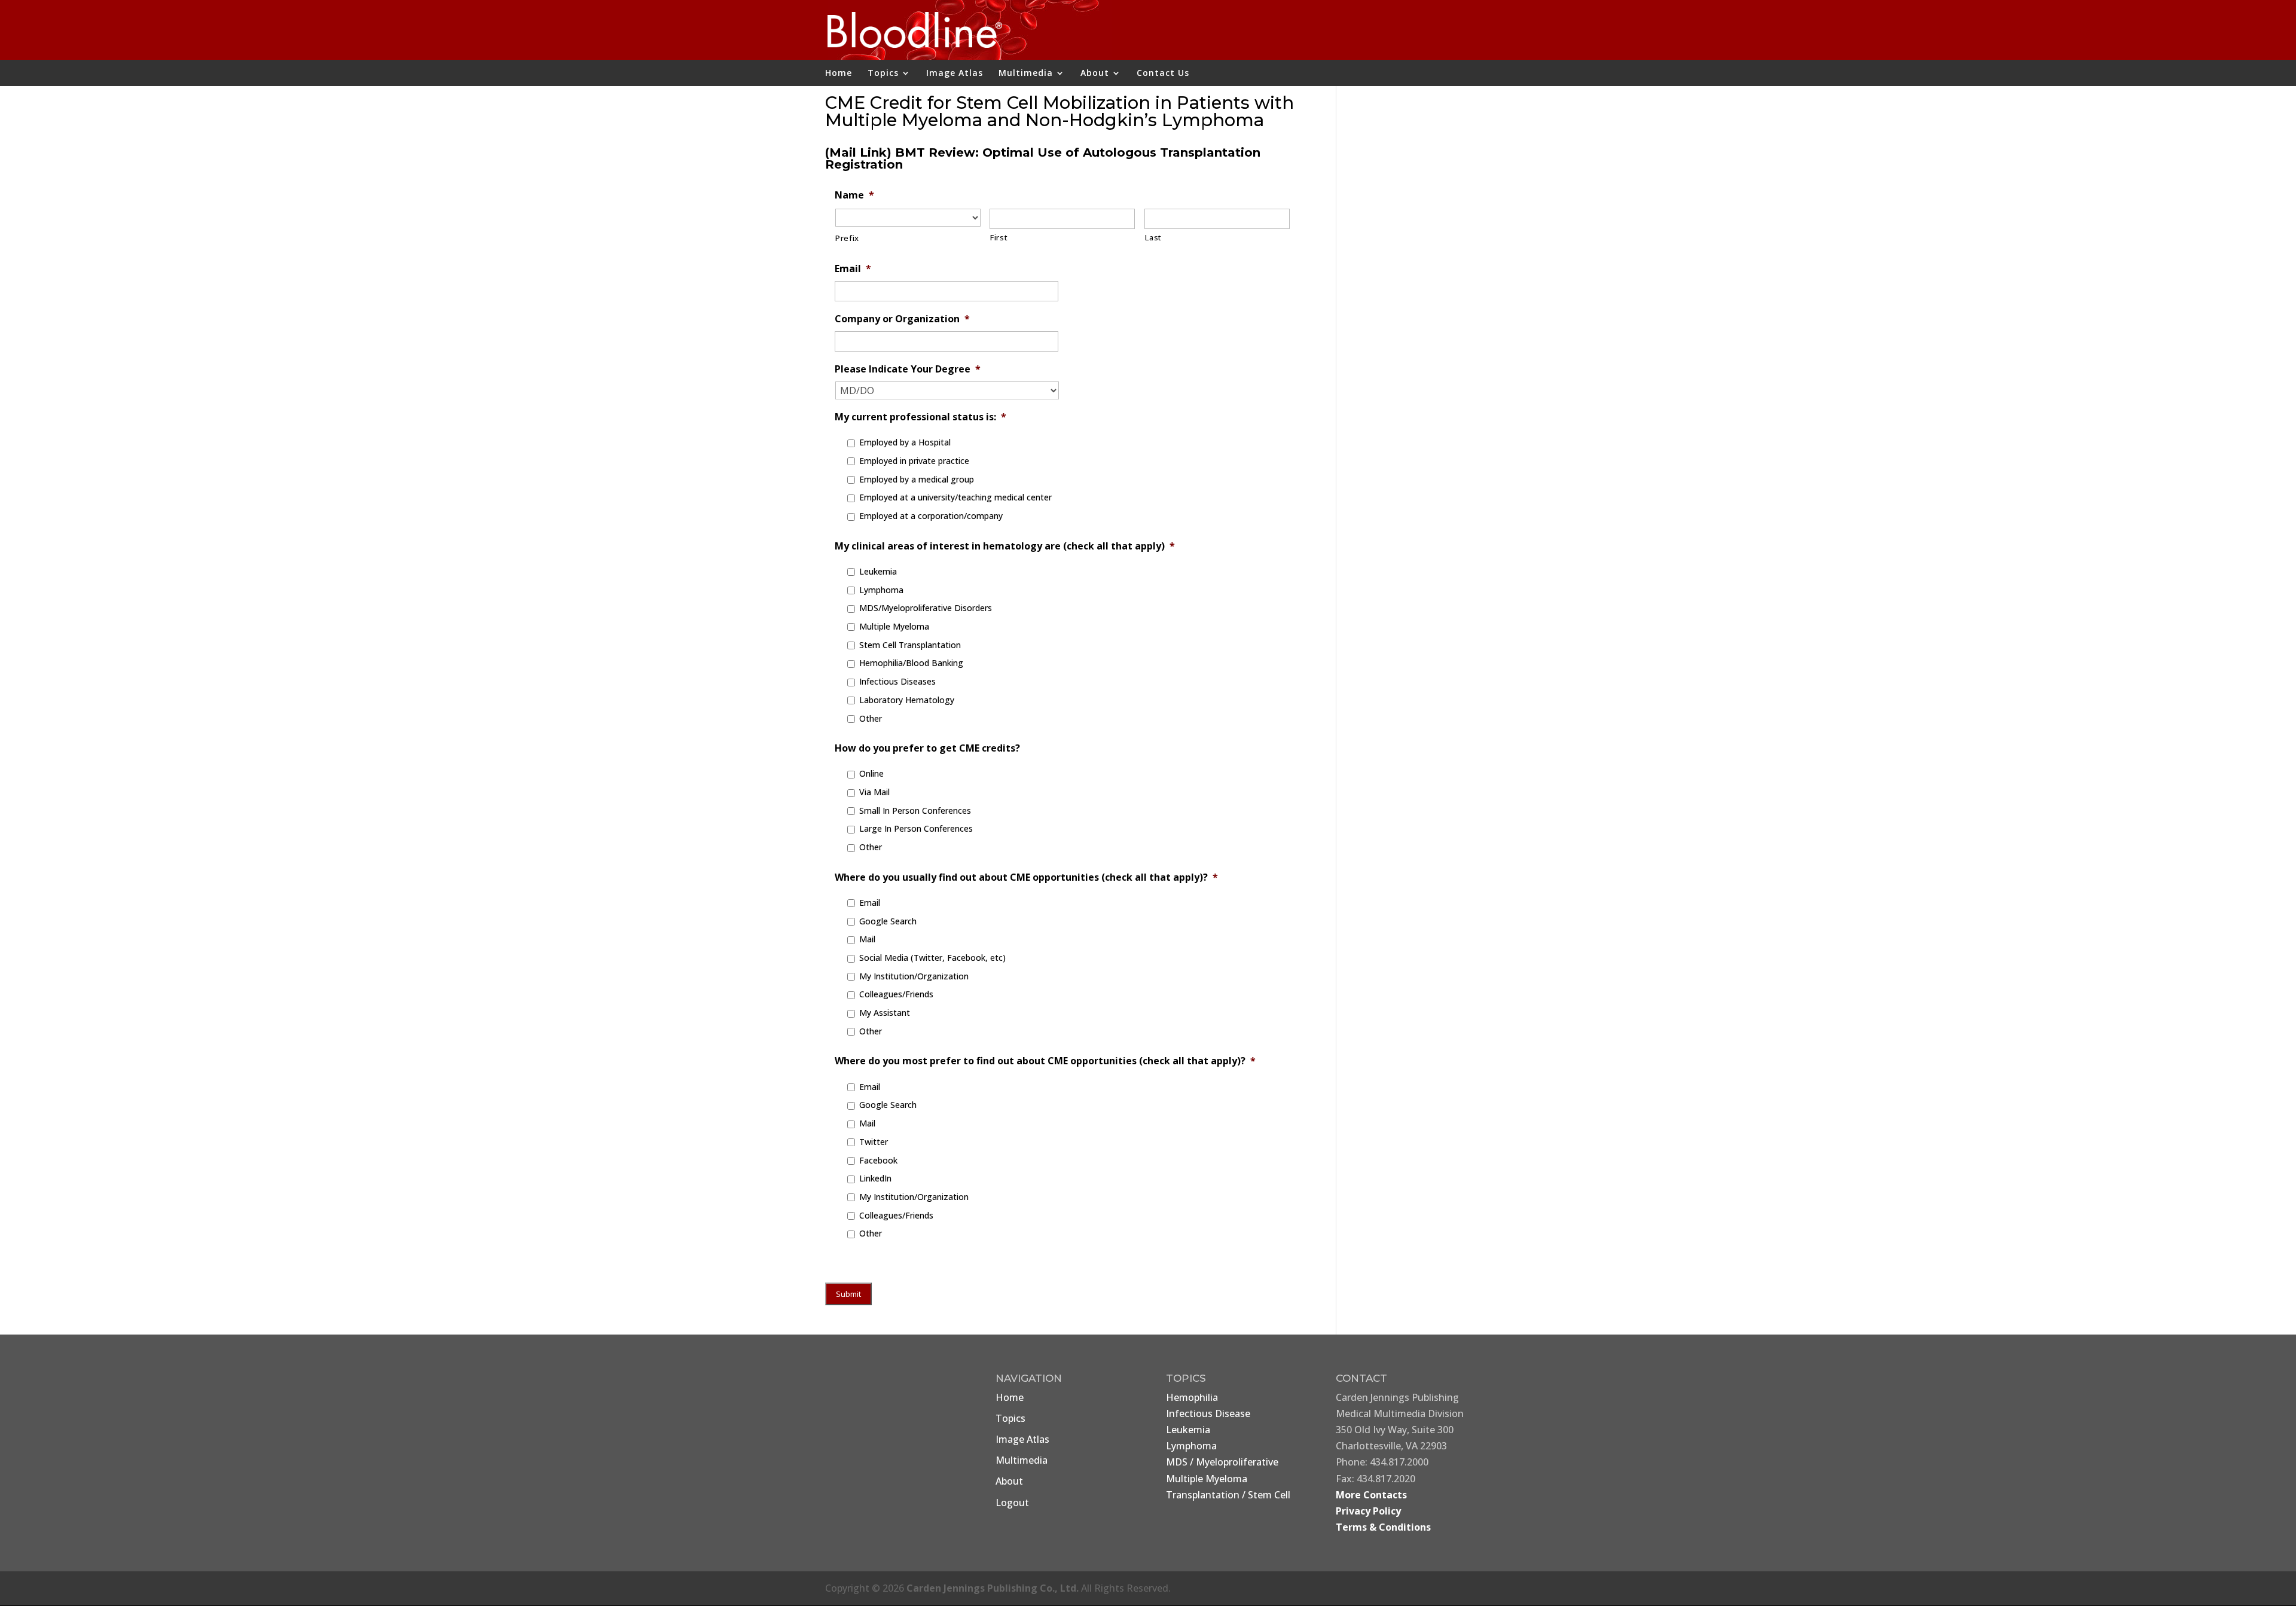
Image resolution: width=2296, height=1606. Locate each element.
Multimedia (1026, 74)
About (1095, 74)
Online (871, 773)
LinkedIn (875, 1178)
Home (839, 74)
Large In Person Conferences (916, 828)
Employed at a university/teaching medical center (955, 497)
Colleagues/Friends (896, 994)
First (999, 237)
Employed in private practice (914, 461)
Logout (1012, 1503)
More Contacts (1371, 1495)
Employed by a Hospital (905, 442)
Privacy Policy (1368, 1511)
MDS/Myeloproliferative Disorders (926, 608)
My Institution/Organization (914, 976)
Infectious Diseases (897, 681)
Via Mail (874, 792)
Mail (867, 939)
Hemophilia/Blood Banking (911, 663)
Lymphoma (881, 590)
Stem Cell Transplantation (910, 645)
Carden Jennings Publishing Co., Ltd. (993, 1588)
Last (1153, 237)
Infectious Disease (1208, 1413)
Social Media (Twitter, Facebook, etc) (932, 958)
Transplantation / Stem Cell (1228, 1495)
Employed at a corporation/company (931, 516)
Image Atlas (955, 74)
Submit (848, 1294)
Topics (883, 74)
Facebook (878, 1160)
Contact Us (1163, 74)
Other (871, 718)
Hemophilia (1192, 1397)
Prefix (847, 238)
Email (870, 903)
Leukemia (878, 571)
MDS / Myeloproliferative (1222, 1462)
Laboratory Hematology (907, 700)
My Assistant (885, 1013)
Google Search (888, 921)
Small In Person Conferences (915, 810)
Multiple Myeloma (894, 626)
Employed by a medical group (917, 479)
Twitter (874, 1142)
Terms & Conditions (1383, 1527)
